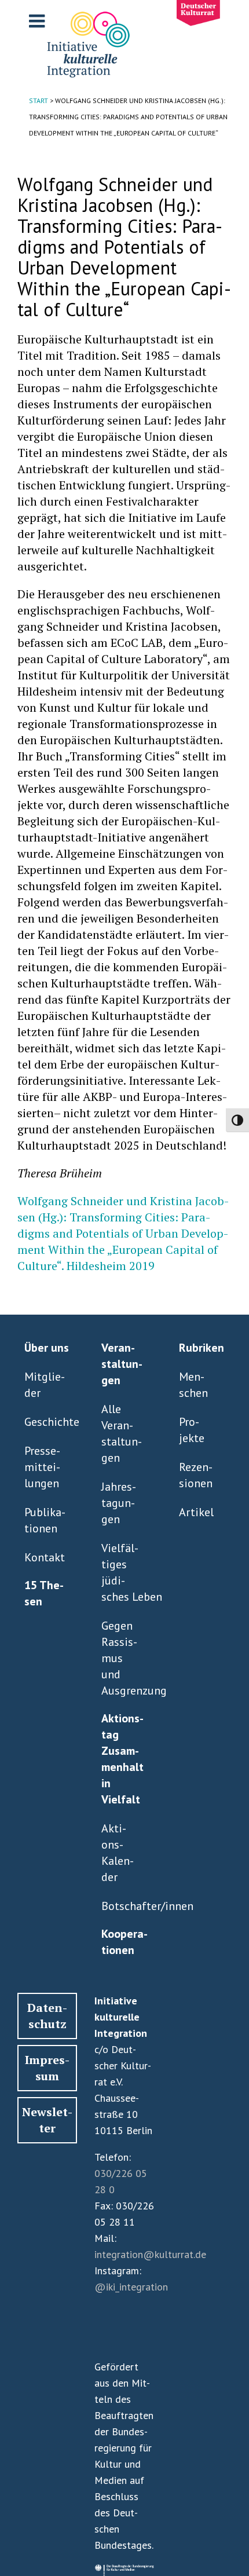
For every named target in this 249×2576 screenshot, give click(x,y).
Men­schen (193, 1385)
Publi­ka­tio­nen (45, 1520)
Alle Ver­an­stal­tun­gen (122, 1433)
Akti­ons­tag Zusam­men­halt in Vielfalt (122, 1759)
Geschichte (45, 1422)
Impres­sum (47, 2068)
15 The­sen (44, 1593)
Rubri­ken (202, 1348)
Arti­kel (196, 1512)
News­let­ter (47, 2120)
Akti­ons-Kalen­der (118, 1853)
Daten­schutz (47, 2016)
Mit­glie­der (45, 1385)
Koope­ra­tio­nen (124, 1942)
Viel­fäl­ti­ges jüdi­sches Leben (122, 1572)
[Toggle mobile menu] (38, 21)
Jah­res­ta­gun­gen (119, 1503)
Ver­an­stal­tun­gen (122, 1364)
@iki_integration (131, 2287)
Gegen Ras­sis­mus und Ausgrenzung (122, 1658)
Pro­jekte (192, 1430)
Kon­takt (45, 1557)
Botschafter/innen (122, 1906)
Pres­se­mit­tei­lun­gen (42, 1467)
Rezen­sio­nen (196, 1475)
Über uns (47, 1348)
